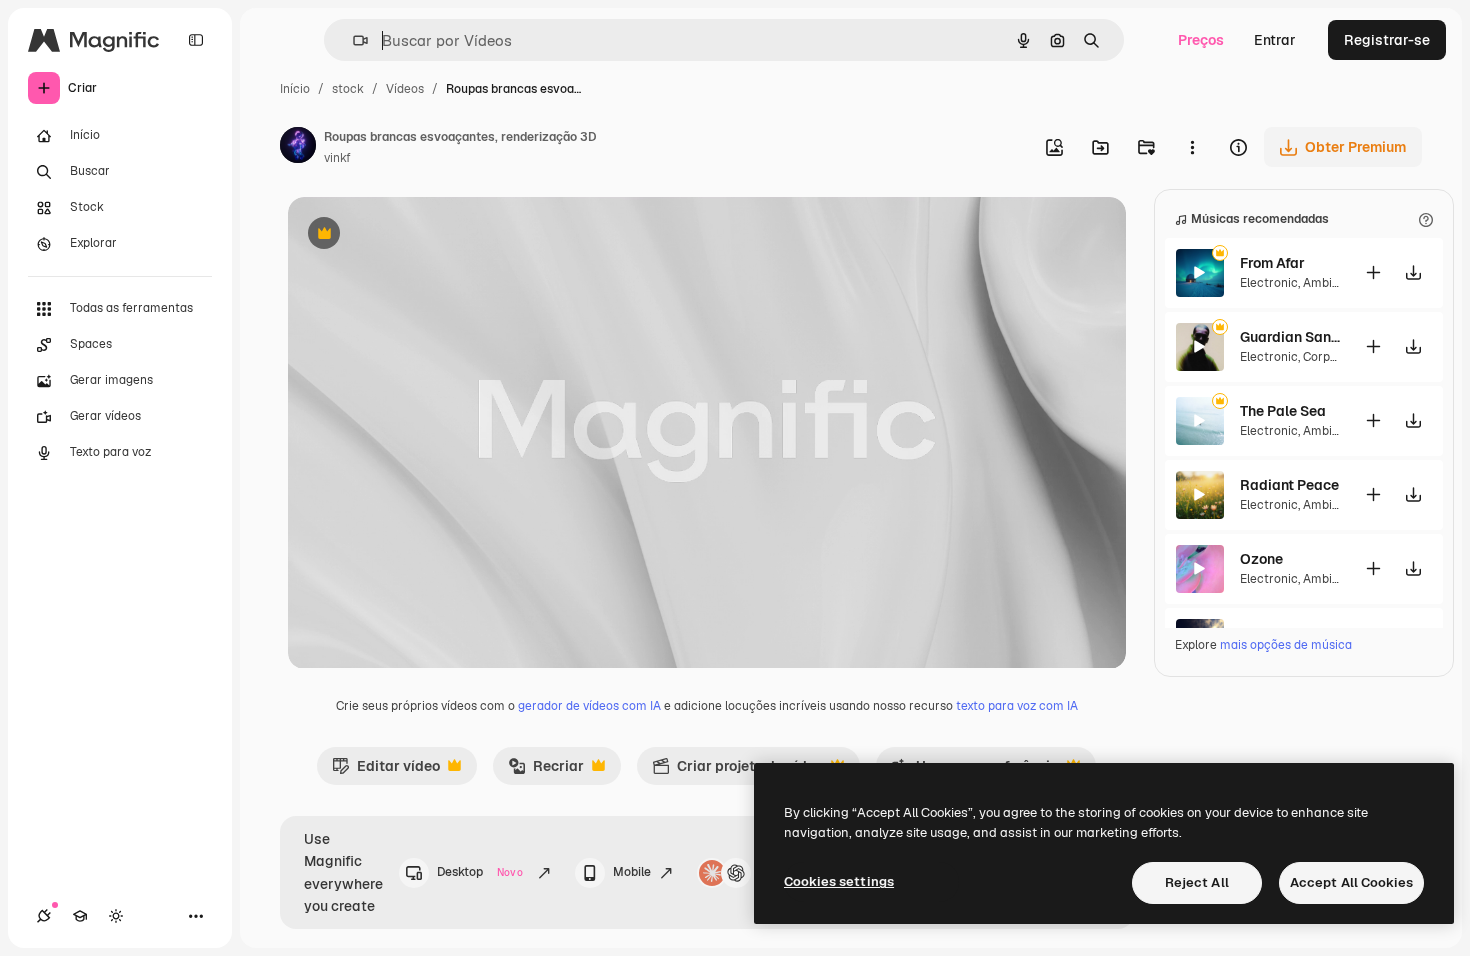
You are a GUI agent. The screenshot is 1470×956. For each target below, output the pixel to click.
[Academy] (80, 916)
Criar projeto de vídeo (737, 771)
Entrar (1275, 40)
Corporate (1332, 357)
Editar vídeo (386, 771)
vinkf (337, 158)
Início (295, 89)
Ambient (1327, 283)
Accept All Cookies (1351, 882)
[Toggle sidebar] (196, 40)
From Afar (1272, 263)
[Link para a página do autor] (298, 148)
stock (348, 89)
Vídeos (405, 89)
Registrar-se (1387, 40)
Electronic (1269, 283)
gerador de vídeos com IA (589, 706)
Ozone (1261, 559)
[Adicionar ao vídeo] (1374, 272)
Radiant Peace (1289, 485)
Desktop (480, 872)
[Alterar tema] (116, 916)
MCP (773, 872)
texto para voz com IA (1017, 706)
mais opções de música (1286, 645)
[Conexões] (44, 916)
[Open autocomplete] (352, 40)
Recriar (546, 771)
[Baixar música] (1414, 272)
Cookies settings (839, 881)
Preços (1201, 40)
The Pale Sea (1283, 411)
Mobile (632, 872)
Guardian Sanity (1290, 337)
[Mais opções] (1192, 147)
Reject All (1197, 882)
